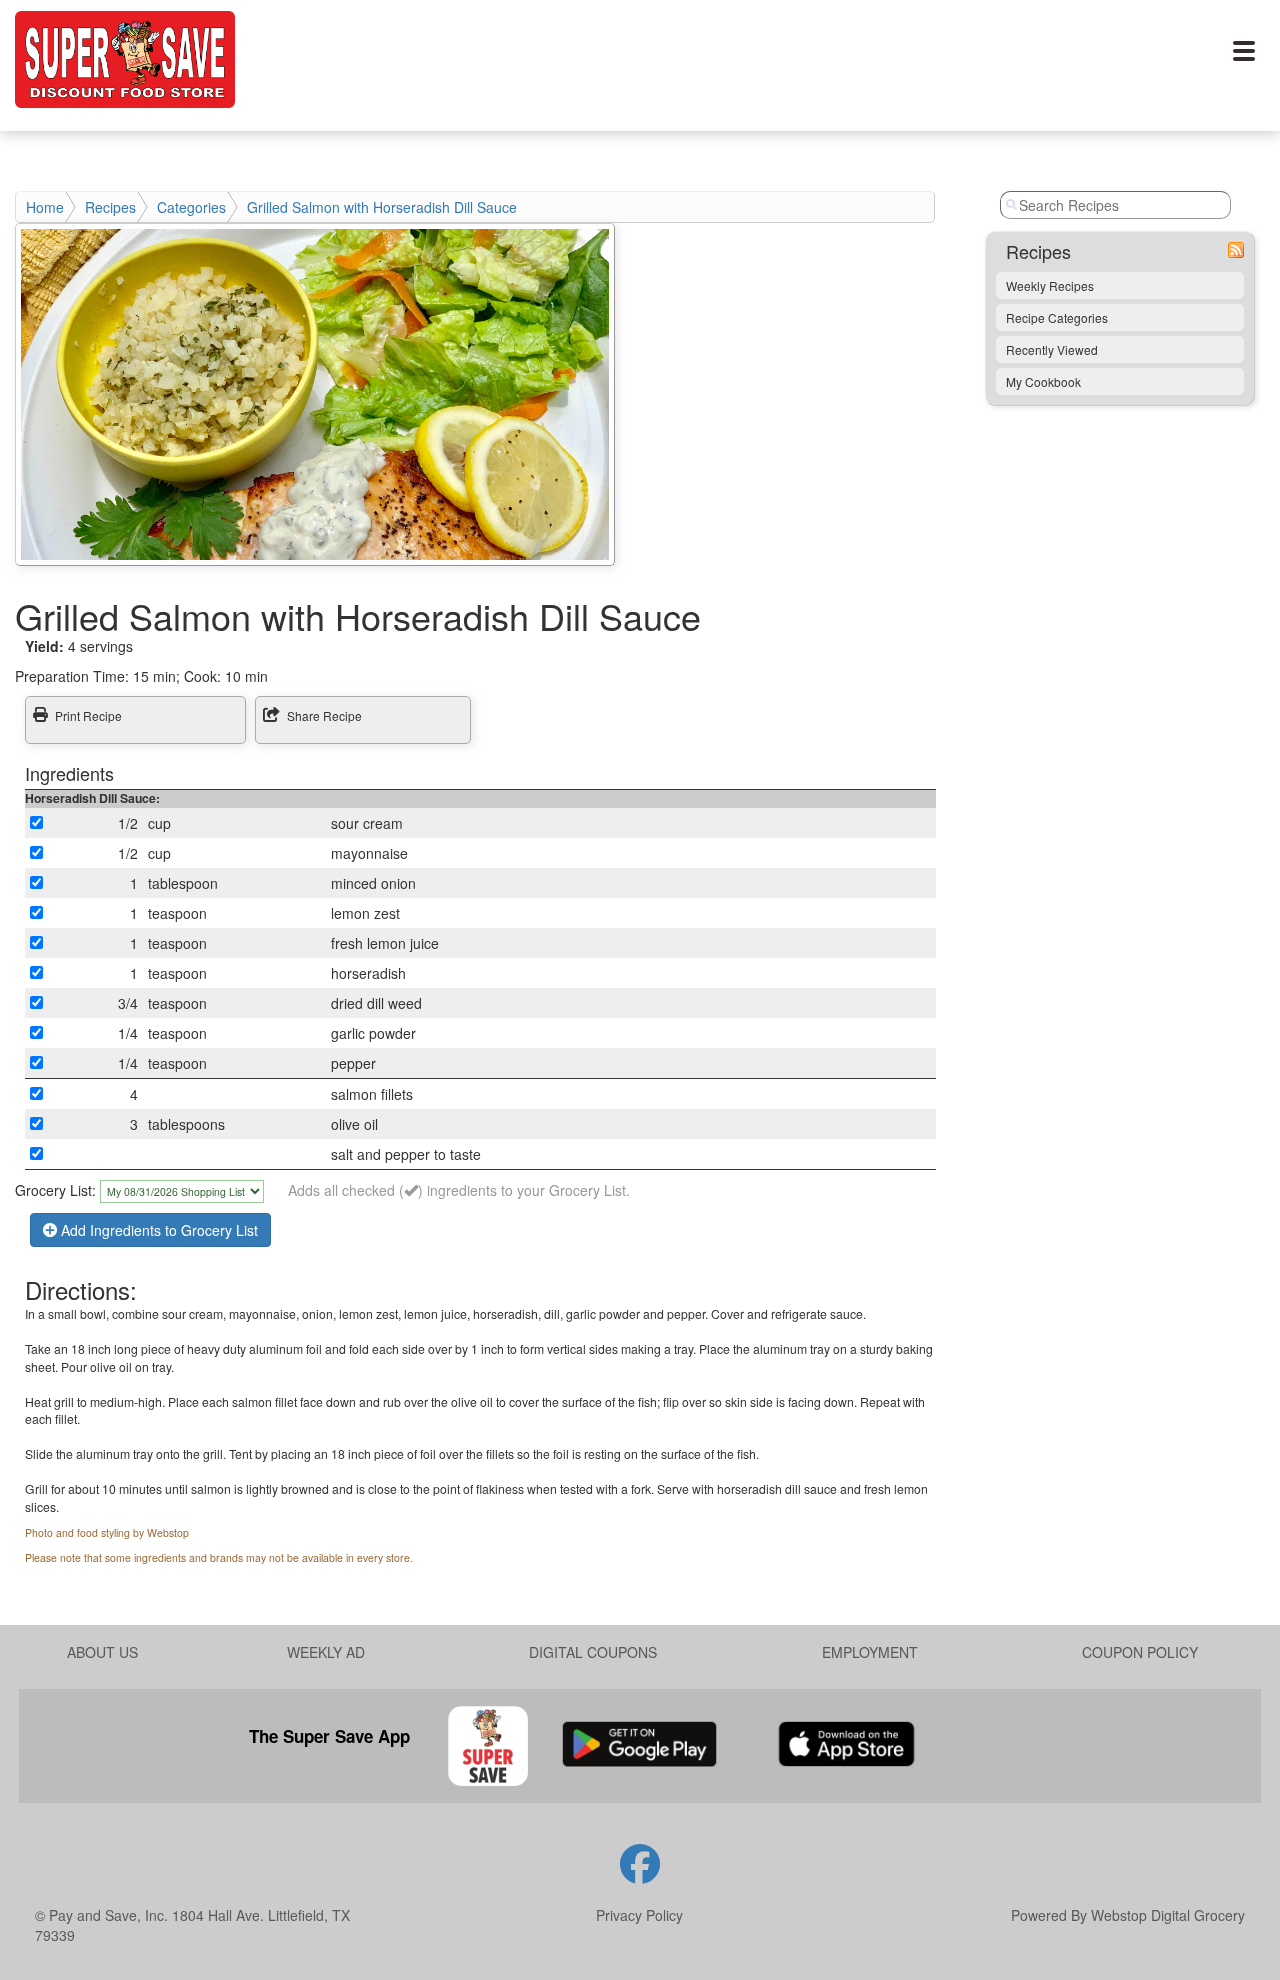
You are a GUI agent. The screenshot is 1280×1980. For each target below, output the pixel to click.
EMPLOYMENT (870, 1652)
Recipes (110, 207)
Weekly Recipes (1050, 285)
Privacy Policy (639, 1915)
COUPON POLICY (1140, 1652)
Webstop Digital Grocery (1168, 1915)
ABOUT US (102, 1652)
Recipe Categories (1057, 317)
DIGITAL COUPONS (593, 1652)
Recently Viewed (1052, 349)
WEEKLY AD (326, 1652)
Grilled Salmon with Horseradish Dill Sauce (382, 207)
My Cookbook (1043, 381)
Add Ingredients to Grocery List (157, 1230)
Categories (191, 207)
